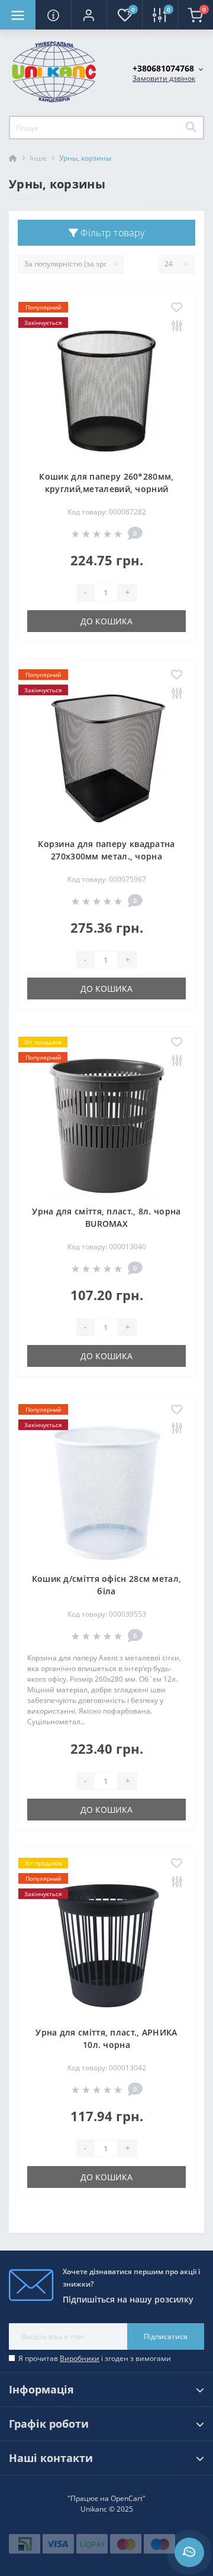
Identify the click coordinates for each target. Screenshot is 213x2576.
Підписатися (166, 2336)
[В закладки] (177, 308)
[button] (89, 15)
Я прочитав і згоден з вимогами (95, 2358)
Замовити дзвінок (164, 78)
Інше (38, 158)
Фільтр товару (111, 233)
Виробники (80, 2358)
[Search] (191, 128)
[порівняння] (177, 326)
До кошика (106, 621)
